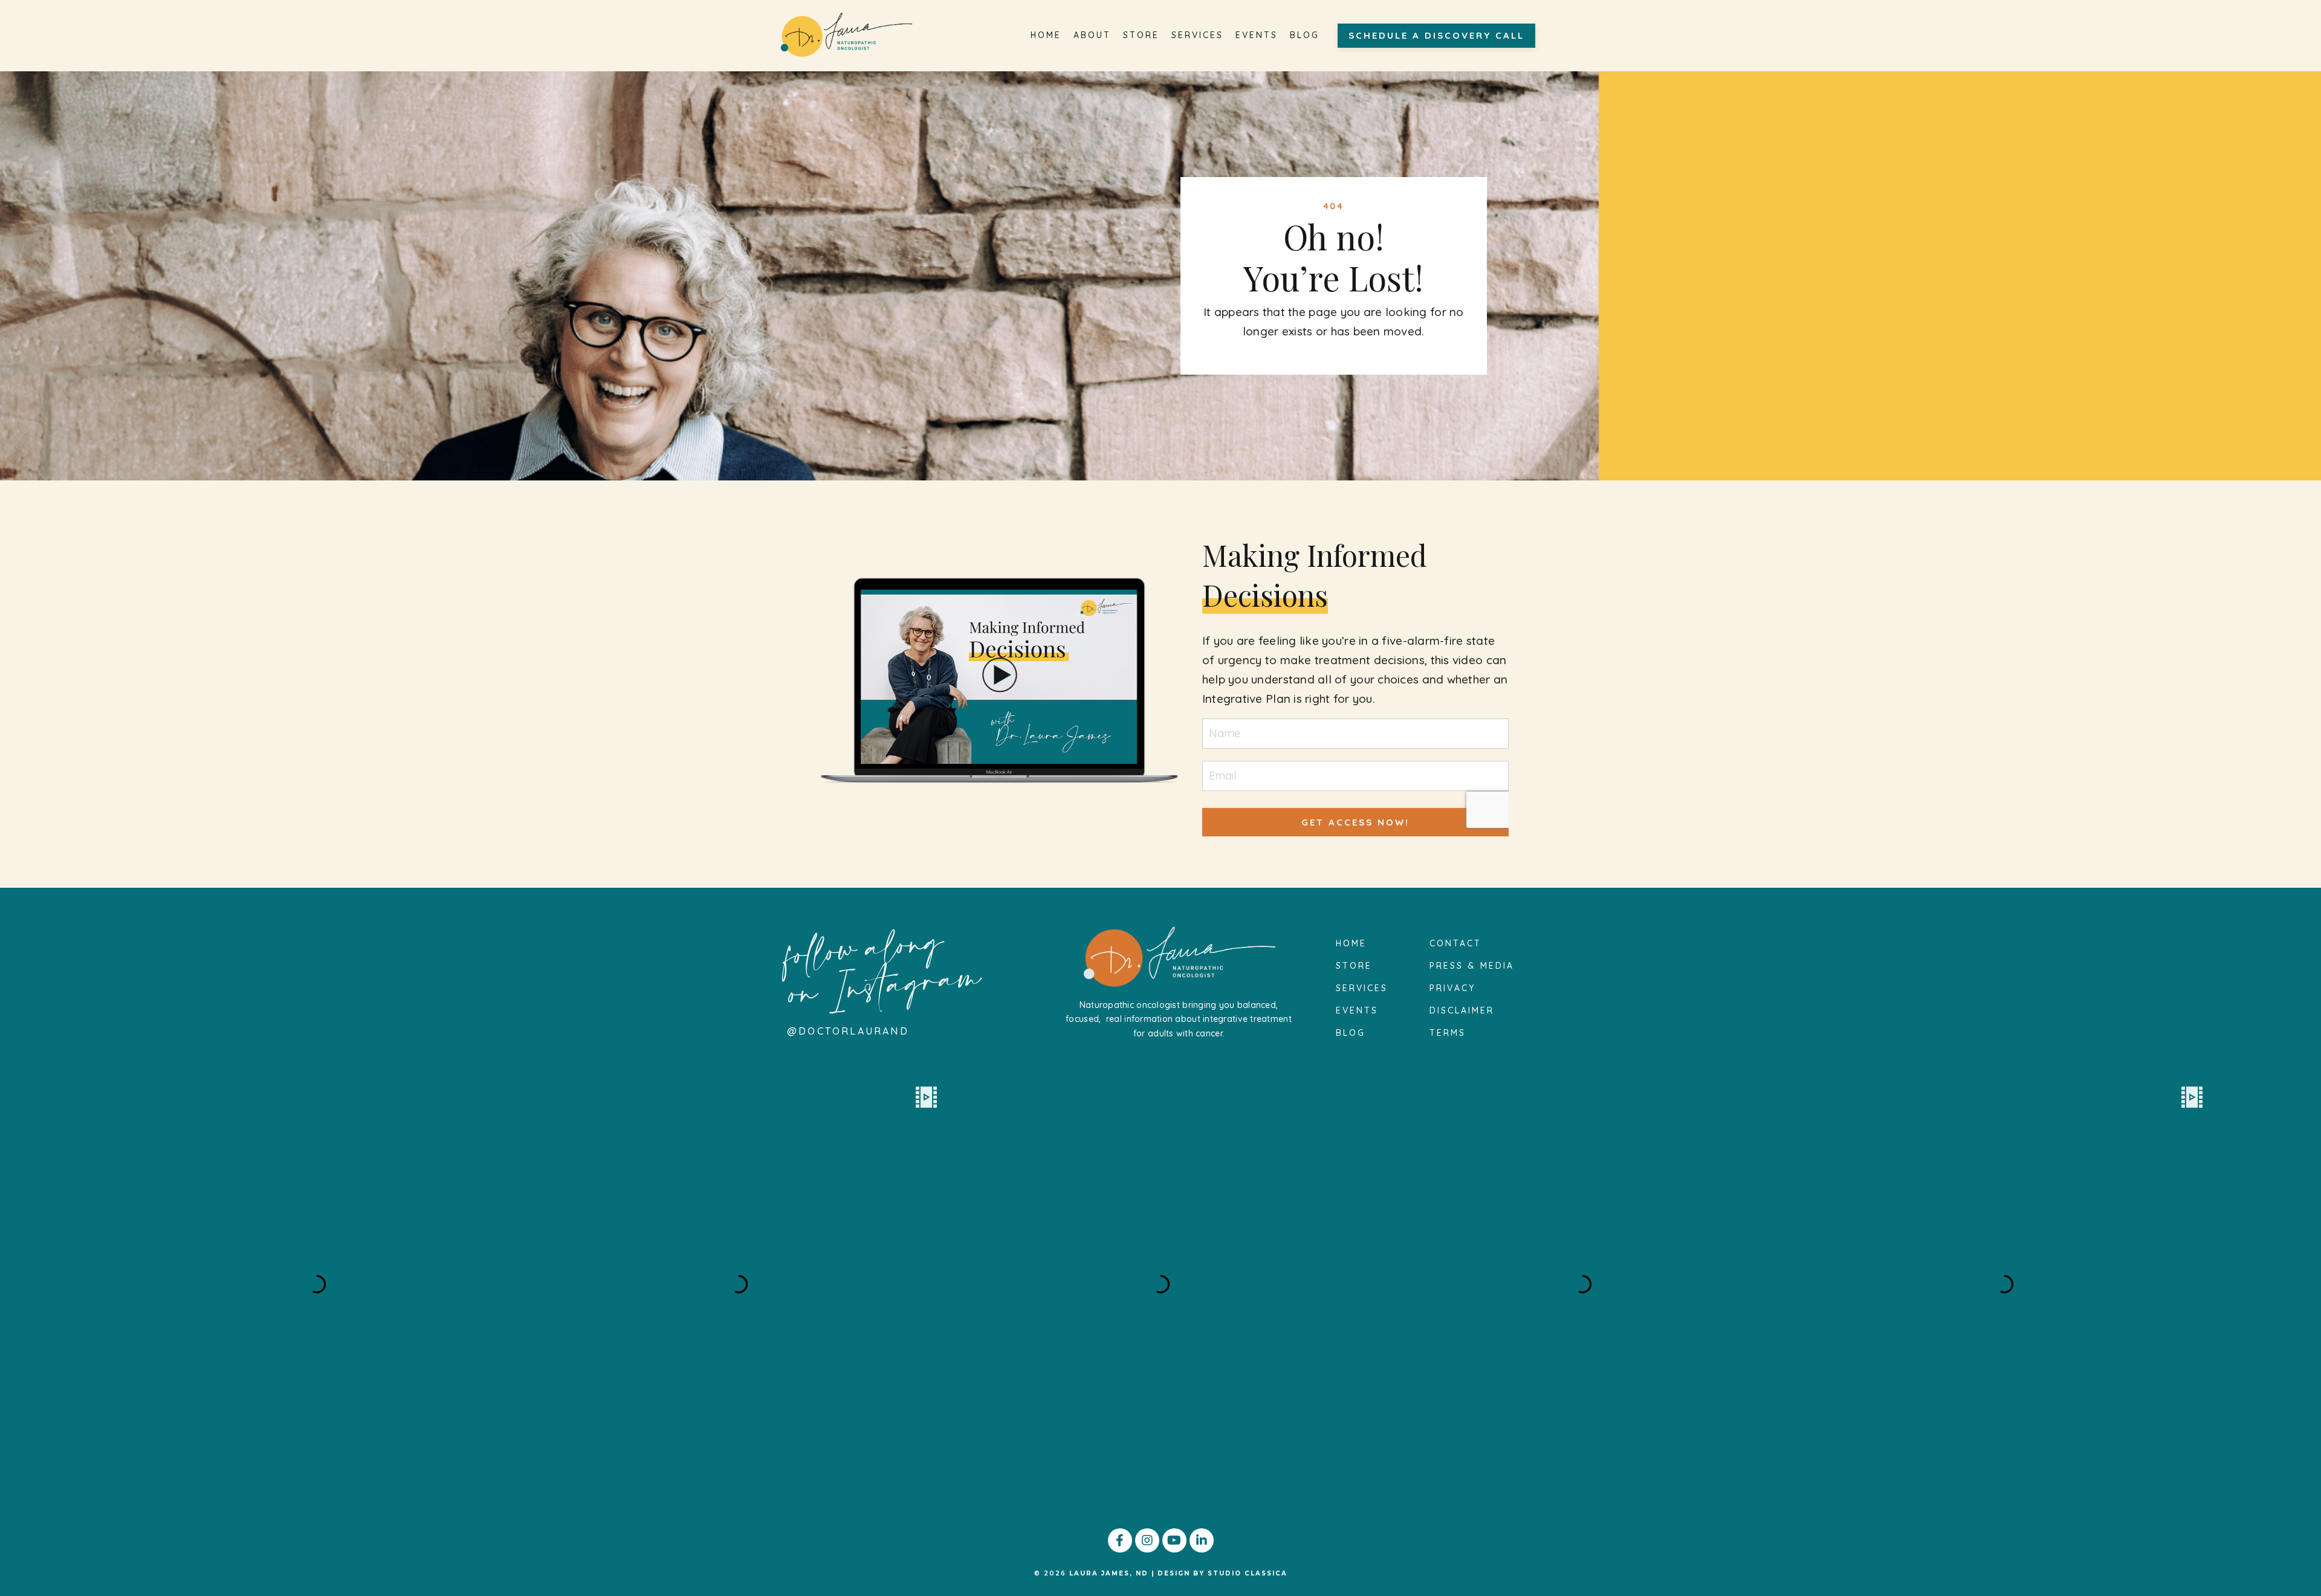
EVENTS (1257, 35)
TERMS (1448, 1033)
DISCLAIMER (1462, 1010)
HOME (1046, 35)
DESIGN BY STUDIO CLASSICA (1222, 1573)
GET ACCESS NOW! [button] (1355, 822)
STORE (1141, 35)
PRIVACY (1452, 988)
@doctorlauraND (848, 1031)
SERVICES (1197, 35)
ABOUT (1092, 35)
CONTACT (1455, 943)
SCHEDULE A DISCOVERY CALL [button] (1436, 35)
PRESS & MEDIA (1472, 966)
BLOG (1305, 35)
